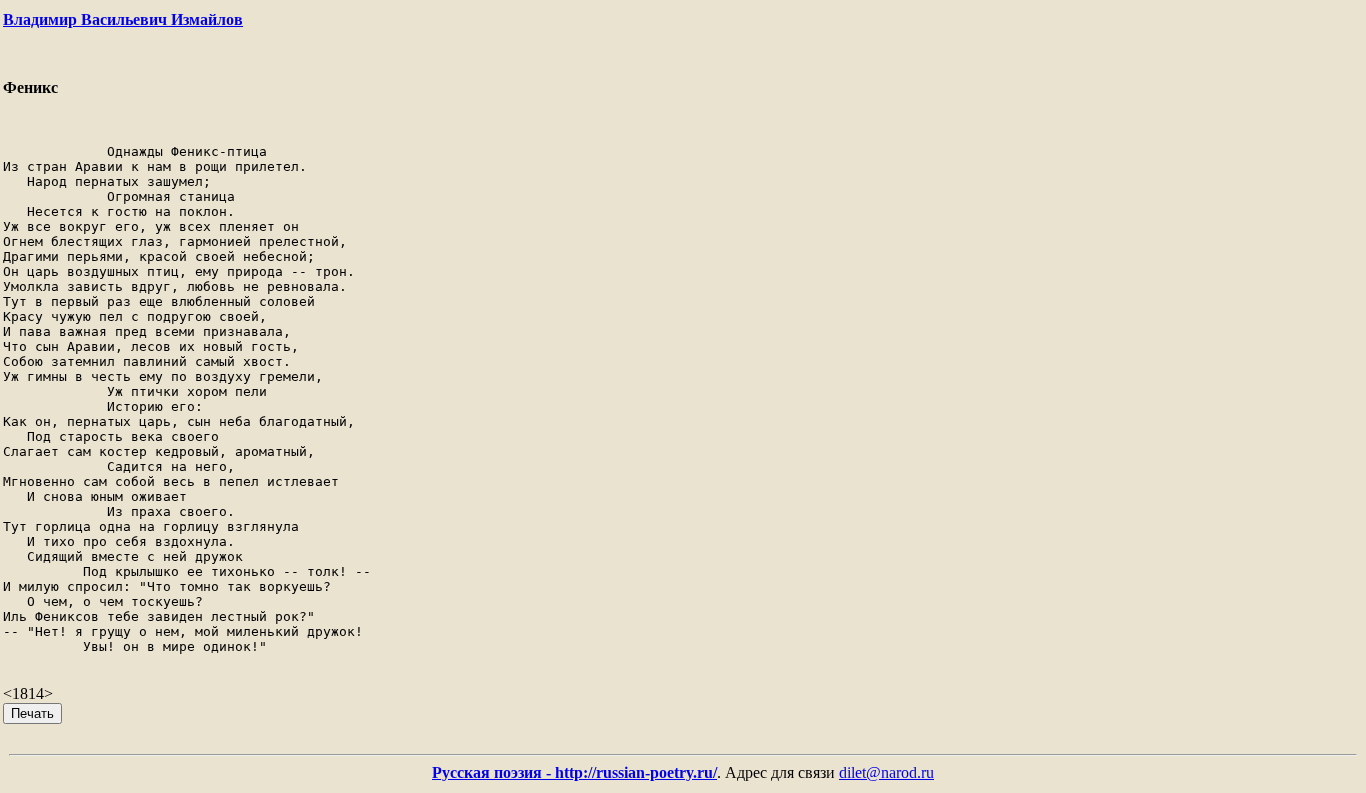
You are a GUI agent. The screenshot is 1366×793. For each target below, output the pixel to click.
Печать (32, 713)
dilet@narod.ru (886, 772)
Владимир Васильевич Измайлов (123, 19)
